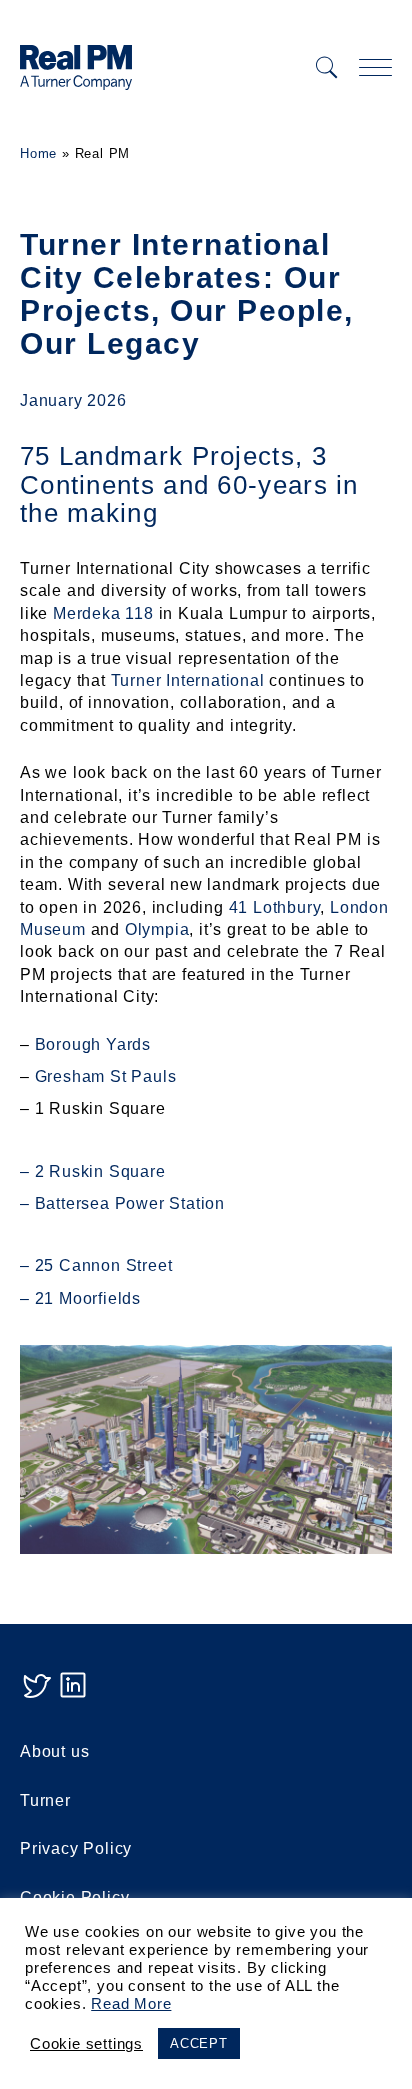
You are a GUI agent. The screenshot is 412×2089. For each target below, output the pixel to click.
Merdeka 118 (103, 613)
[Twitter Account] (36, 1695)
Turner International (188, 680)
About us (54, 1751)
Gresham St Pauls (106, 1076)
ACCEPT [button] (199, 2043)
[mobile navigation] (375, 67)
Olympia (157, 929)
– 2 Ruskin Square (93, 1171)
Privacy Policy (76, 1848)
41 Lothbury (275, 907)
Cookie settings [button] (86, 2044)
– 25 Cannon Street (96, 1265)
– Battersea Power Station (122, 1203)
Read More (131, 2004)
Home (38, 153)
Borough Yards (93, 1044)
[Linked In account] (73, 1695)
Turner (45, 1800)
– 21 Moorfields (80, 1298)
